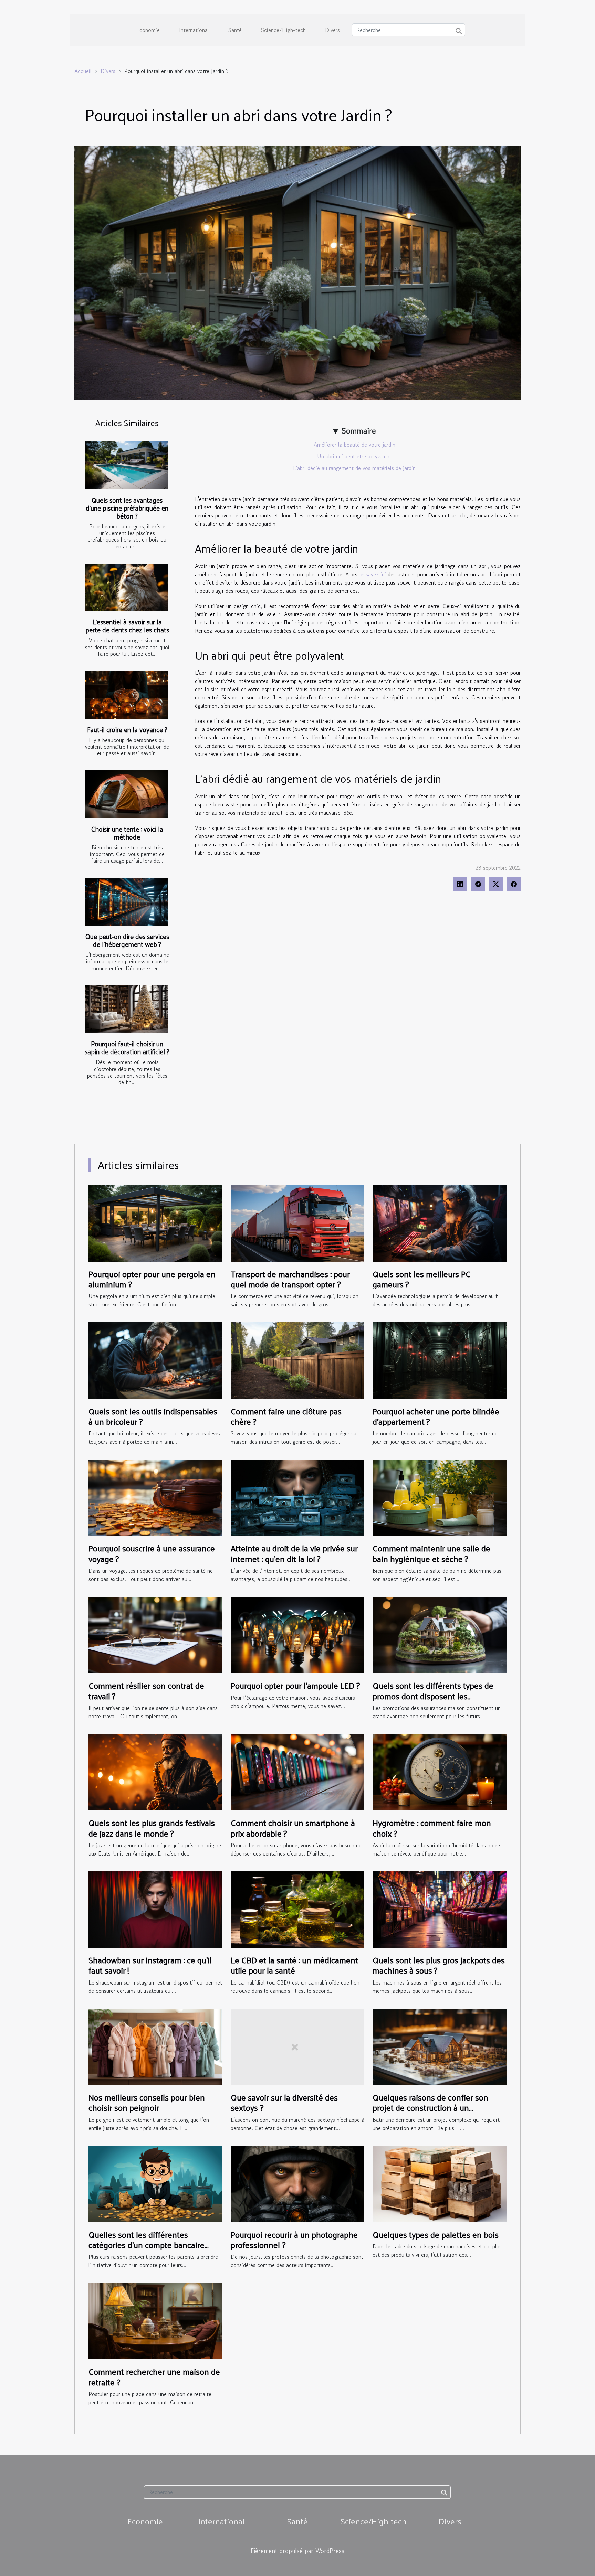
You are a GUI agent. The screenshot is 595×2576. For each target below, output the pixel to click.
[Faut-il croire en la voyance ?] (127, 695)
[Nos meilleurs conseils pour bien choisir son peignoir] (155, 2046)
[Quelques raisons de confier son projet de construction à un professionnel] (440, 2046)
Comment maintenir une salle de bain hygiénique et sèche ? (431, 1553)
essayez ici (373, 574)
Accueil (83, 71)
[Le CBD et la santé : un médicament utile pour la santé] (298, 1909)
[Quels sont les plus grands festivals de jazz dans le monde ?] (155, 1771)
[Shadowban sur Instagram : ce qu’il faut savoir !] (155, 1909)
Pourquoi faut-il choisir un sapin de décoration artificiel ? (127, 1047)
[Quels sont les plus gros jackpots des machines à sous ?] (440, 1909)
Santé (235, 30)
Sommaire (359, 431)
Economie (148, 30)
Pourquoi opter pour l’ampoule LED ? (295, 1685)
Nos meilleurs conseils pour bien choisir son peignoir (147, 2102)
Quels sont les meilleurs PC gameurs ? (422, 1279)
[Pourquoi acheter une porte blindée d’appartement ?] (440, 1360)
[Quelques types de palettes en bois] (440, 2183)
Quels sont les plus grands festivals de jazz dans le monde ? (152, 1828)
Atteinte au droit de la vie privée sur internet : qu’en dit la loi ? (294, 1553)
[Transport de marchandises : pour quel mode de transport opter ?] (298, 1222)
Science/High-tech (283, 30)
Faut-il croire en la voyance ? (127, 729)
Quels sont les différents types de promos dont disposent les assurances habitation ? (433, 1696)
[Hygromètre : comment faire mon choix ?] (440, 1771)
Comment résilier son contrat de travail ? (146, 1690)
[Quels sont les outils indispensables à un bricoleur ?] (155, 1360)
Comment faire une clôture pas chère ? (286, 1416)
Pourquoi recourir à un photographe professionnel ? (294, 2240)
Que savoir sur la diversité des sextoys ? (284, 2102)
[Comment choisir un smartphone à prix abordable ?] (298, 1771)
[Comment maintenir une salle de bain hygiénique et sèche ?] (440, 1497)
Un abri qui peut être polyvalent (354, 456)
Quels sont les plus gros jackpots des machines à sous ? (439, 1965)
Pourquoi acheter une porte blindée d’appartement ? (436, 1416)
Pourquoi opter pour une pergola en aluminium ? (152, 1279)
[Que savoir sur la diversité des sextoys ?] (298, 2046)
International (194, 30)
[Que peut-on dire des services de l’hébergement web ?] (127, 902)
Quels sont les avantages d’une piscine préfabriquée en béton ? (127, 508)
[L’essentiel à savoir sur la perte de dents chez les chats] (127, 587)
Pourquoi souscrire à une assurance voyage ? (152, 1553)
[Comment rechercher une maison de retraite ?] (155, 2320)
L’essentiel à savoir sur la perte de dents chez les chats (127, 626)
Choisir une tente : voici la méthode (127, 833)
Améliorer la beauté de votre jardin (354, 445)
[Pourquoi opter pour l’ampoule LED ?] (298, 1634)
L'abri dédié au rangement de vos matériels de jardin (354, 468)
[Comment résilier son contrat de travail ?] (155, 1634)
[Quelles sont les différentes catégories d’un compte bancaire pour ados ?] (155, 2183)
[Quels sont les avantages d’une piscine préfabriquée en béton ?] (127, 465)
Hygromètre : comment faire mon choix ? (432, 1828)
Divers (332, 30)
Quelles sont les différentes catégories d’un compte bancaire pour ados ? (147, 2245)
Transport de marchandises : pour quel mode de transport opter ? (290, 1279)
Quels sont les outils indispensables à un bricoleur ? (153, 1416)
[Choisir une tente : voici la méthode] (127, 794)
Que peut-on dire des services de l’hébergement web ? (127, 940)
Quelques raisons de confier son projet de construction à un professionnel (430, 2108)
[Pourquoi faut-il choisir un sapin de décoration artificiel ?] (127, 1009)
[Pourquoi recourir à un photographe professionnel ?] (298, 2183)
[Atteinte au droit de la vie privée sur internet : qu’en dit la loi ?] (298, 1497)
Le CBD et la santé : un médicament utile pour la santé (294, 1965)
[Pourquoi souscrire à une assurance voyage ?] (155, 1497)
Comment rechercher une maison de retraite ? (154, 2376)
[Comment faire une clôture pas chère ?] (298, 1360)
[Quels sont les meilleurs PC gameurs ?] (440, 1222)
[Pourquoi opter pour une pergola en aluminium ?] (155, 1222)
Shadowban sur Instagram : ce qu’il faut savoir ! (150, 1965)
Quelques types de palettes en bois (436, 2234)
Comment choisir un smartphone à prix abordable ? (293, 1828)
